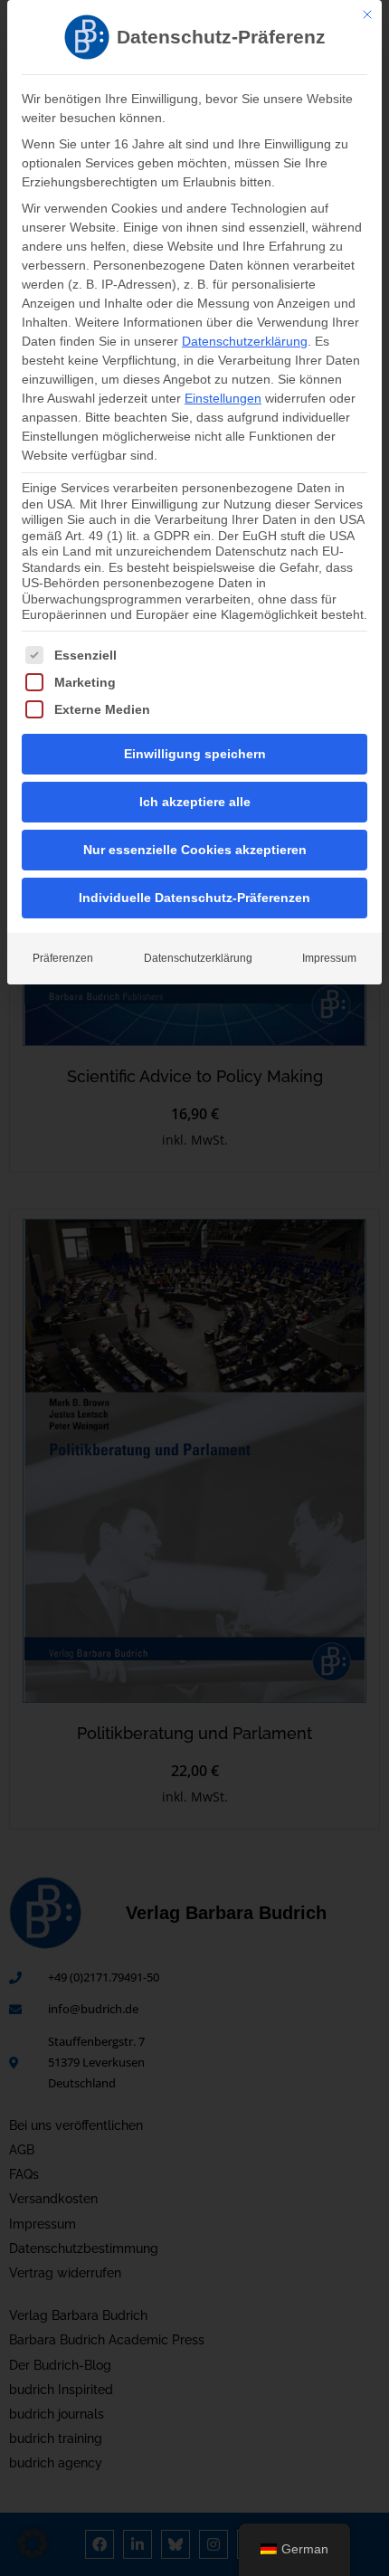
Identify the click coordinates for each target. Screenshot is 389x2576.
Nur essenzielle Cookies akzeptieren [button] (195, 850)
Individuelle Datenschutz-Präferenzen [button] (194, 898)
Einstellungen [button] (223, 398)
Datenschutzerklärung (245, 341)
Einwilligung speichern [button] (195, 754)
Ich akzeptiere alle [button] (195, 802)
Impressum (329, 958)
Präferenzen (63, 958)
